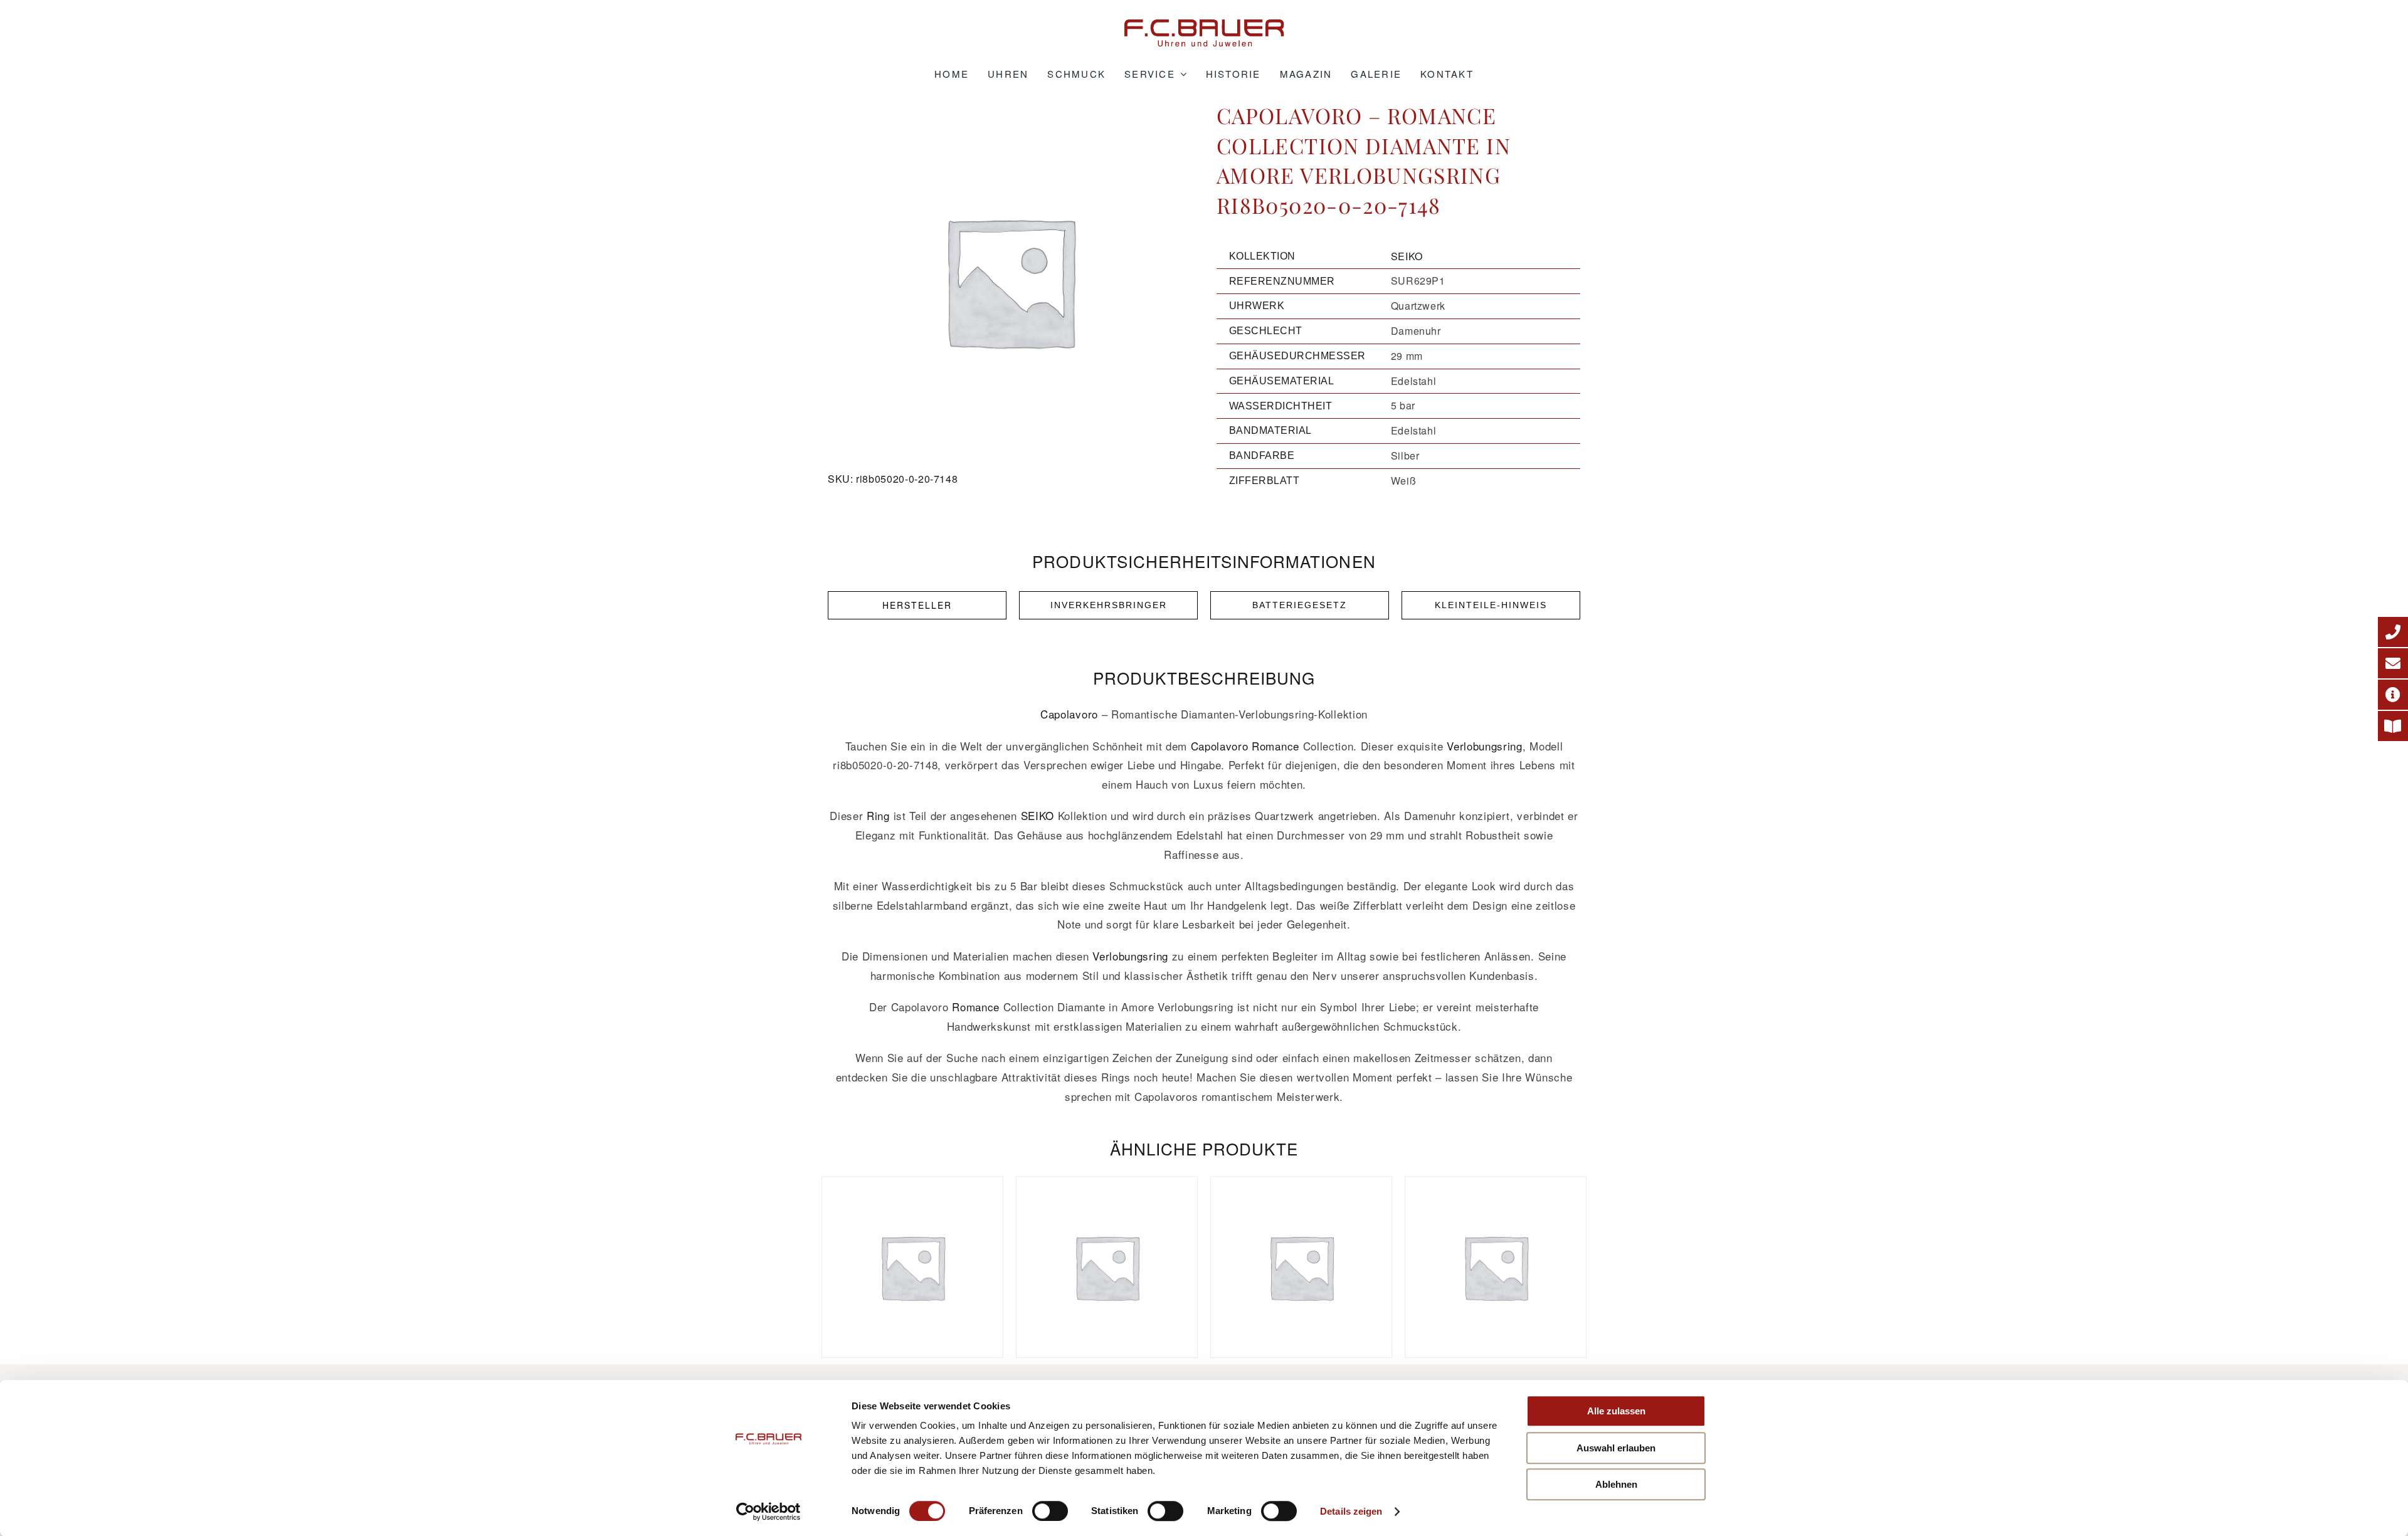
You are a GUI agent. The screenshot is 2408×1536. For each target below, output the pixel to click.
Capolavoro (1069, 714)
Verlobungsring (1485, 746)
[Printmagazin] (2393, 726)
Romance (1275, 746)
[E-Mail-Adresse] (2393, 663)
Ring (878, 815)
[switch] (1050, 1511)
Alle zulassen (1616, 1411)
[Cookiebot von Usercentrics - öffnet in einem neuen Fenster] (768, 1512)
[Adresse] (2393, 695)
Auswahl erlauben (1616, 1448)
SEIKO (1407, 256)
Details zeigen (1351, 1511)
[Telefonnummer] (2393, 632)
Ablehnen (1616, 1484)
